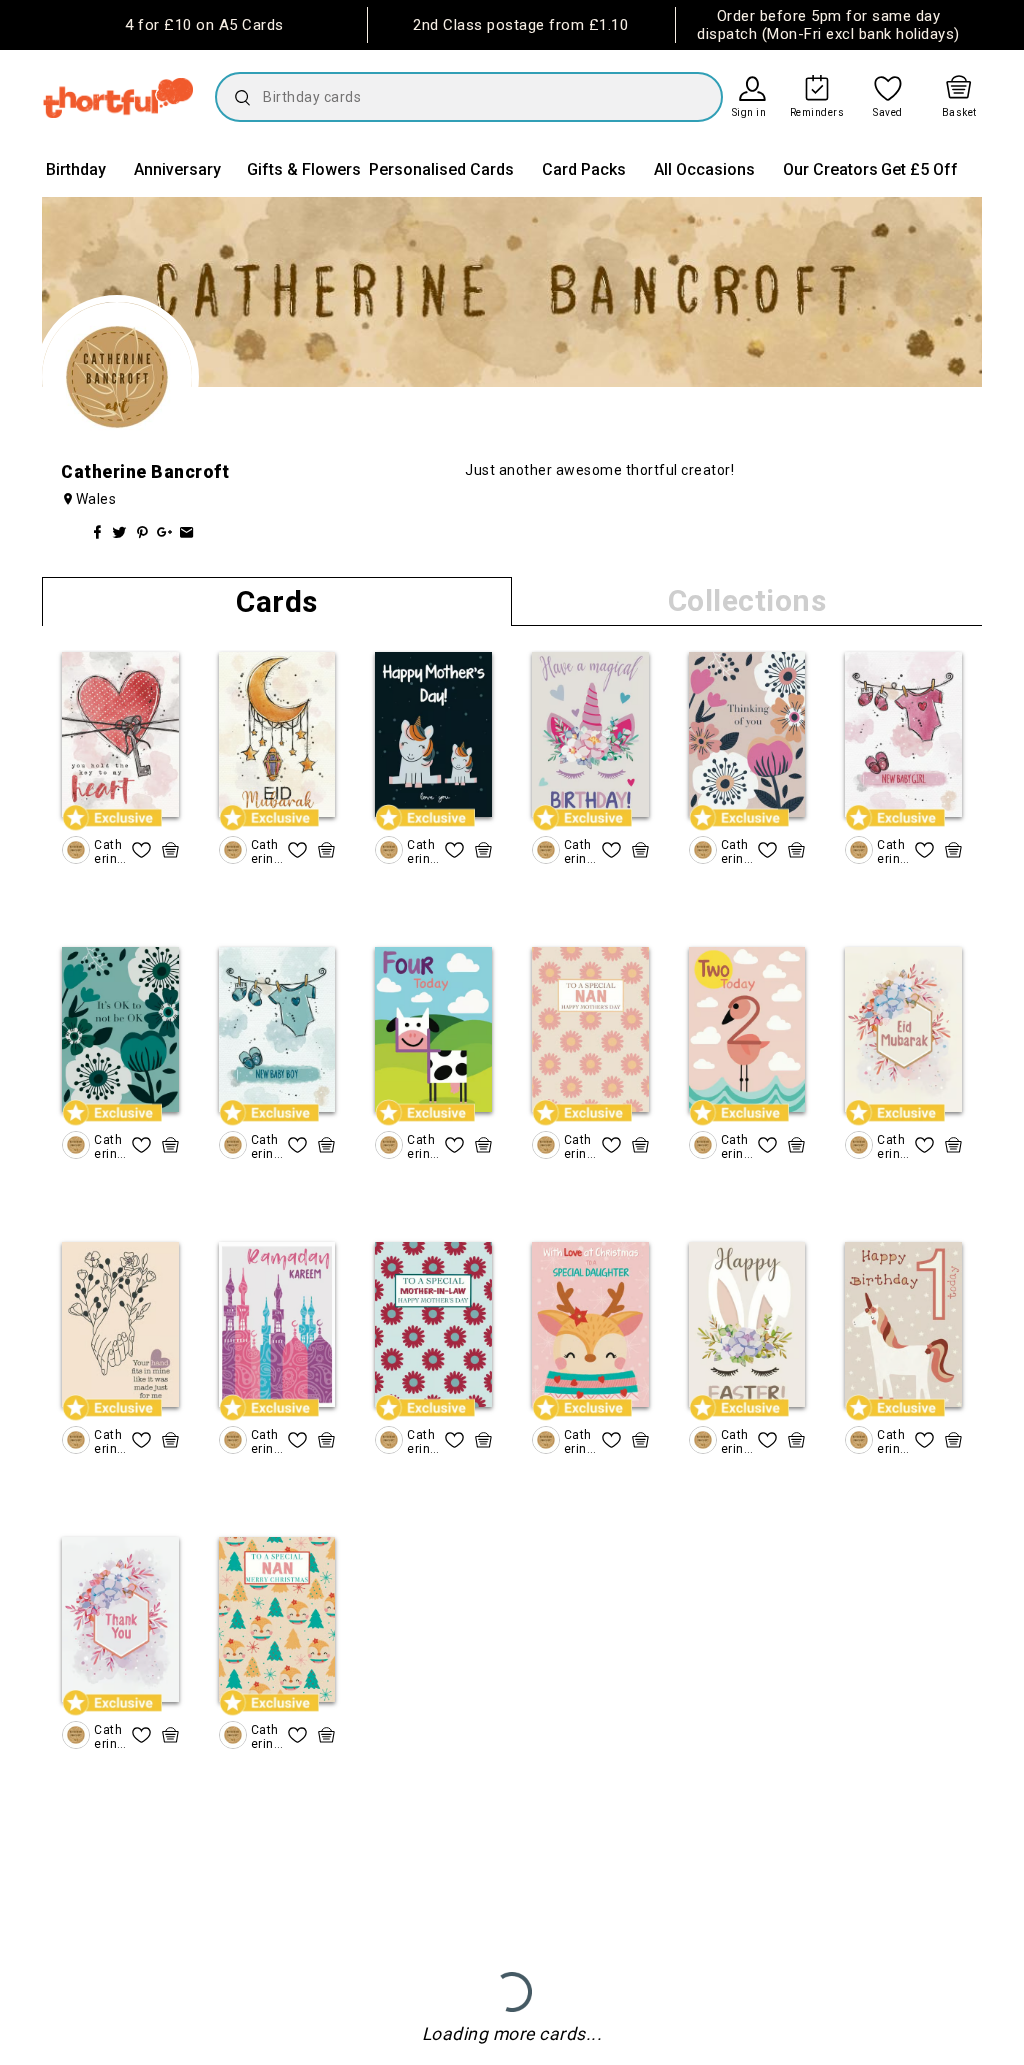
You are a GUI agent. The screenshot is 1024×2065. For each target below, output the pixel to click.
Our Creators (830, 169)
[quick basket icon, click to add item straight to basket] (170, 850)
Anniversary (177, 169)
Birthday (76, 169)
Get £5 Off (919, 169)
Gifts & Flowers (304, 169)
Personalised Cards (441, 169)
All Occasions (704, 169)
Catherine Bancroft (109, 851)
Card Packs (584, 169)
